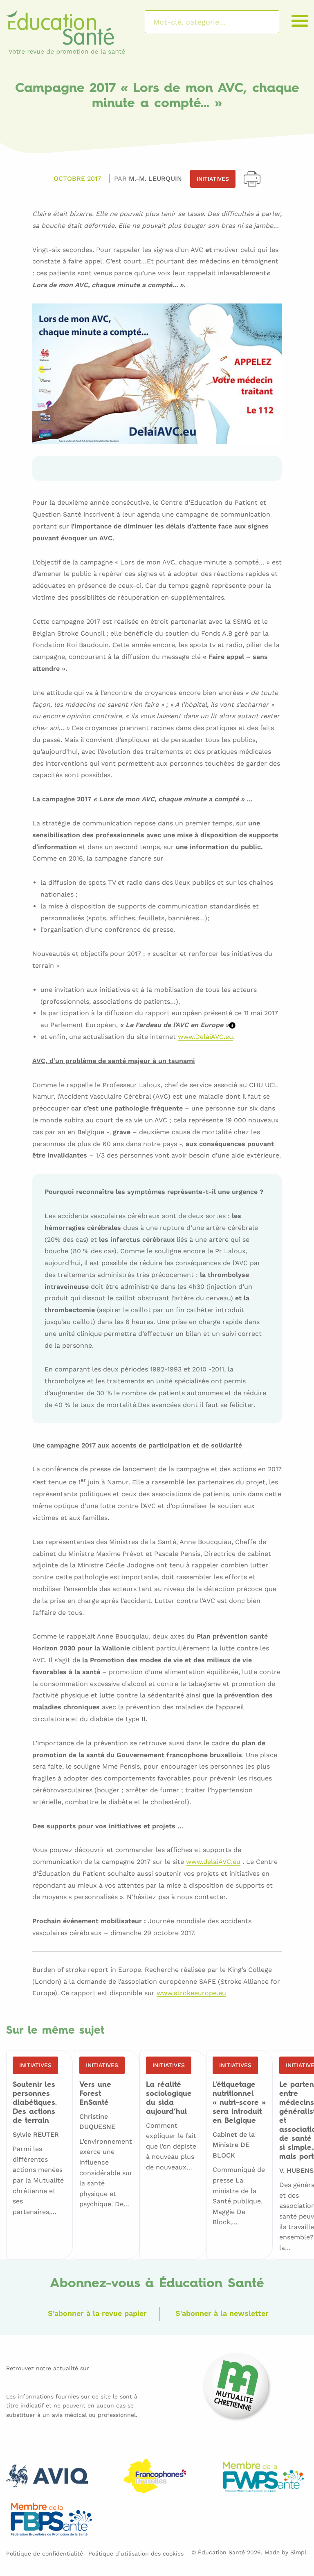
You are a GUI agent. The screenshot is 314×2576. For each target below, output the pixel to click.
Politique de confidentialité (45, 2554)
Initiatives (213, 179)
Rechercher (262, 22)
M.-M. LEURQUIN (155, 179)
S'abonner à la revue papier (97, 2313)
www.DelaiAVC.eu (205, 1037)
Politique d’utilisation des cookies (136, 2554)
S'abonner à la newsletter (222, 2313)
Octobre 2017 (77, 179)
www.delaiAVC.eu (213, 1862)
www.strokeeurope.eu (191, 1993)
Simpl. (299, 2552)
